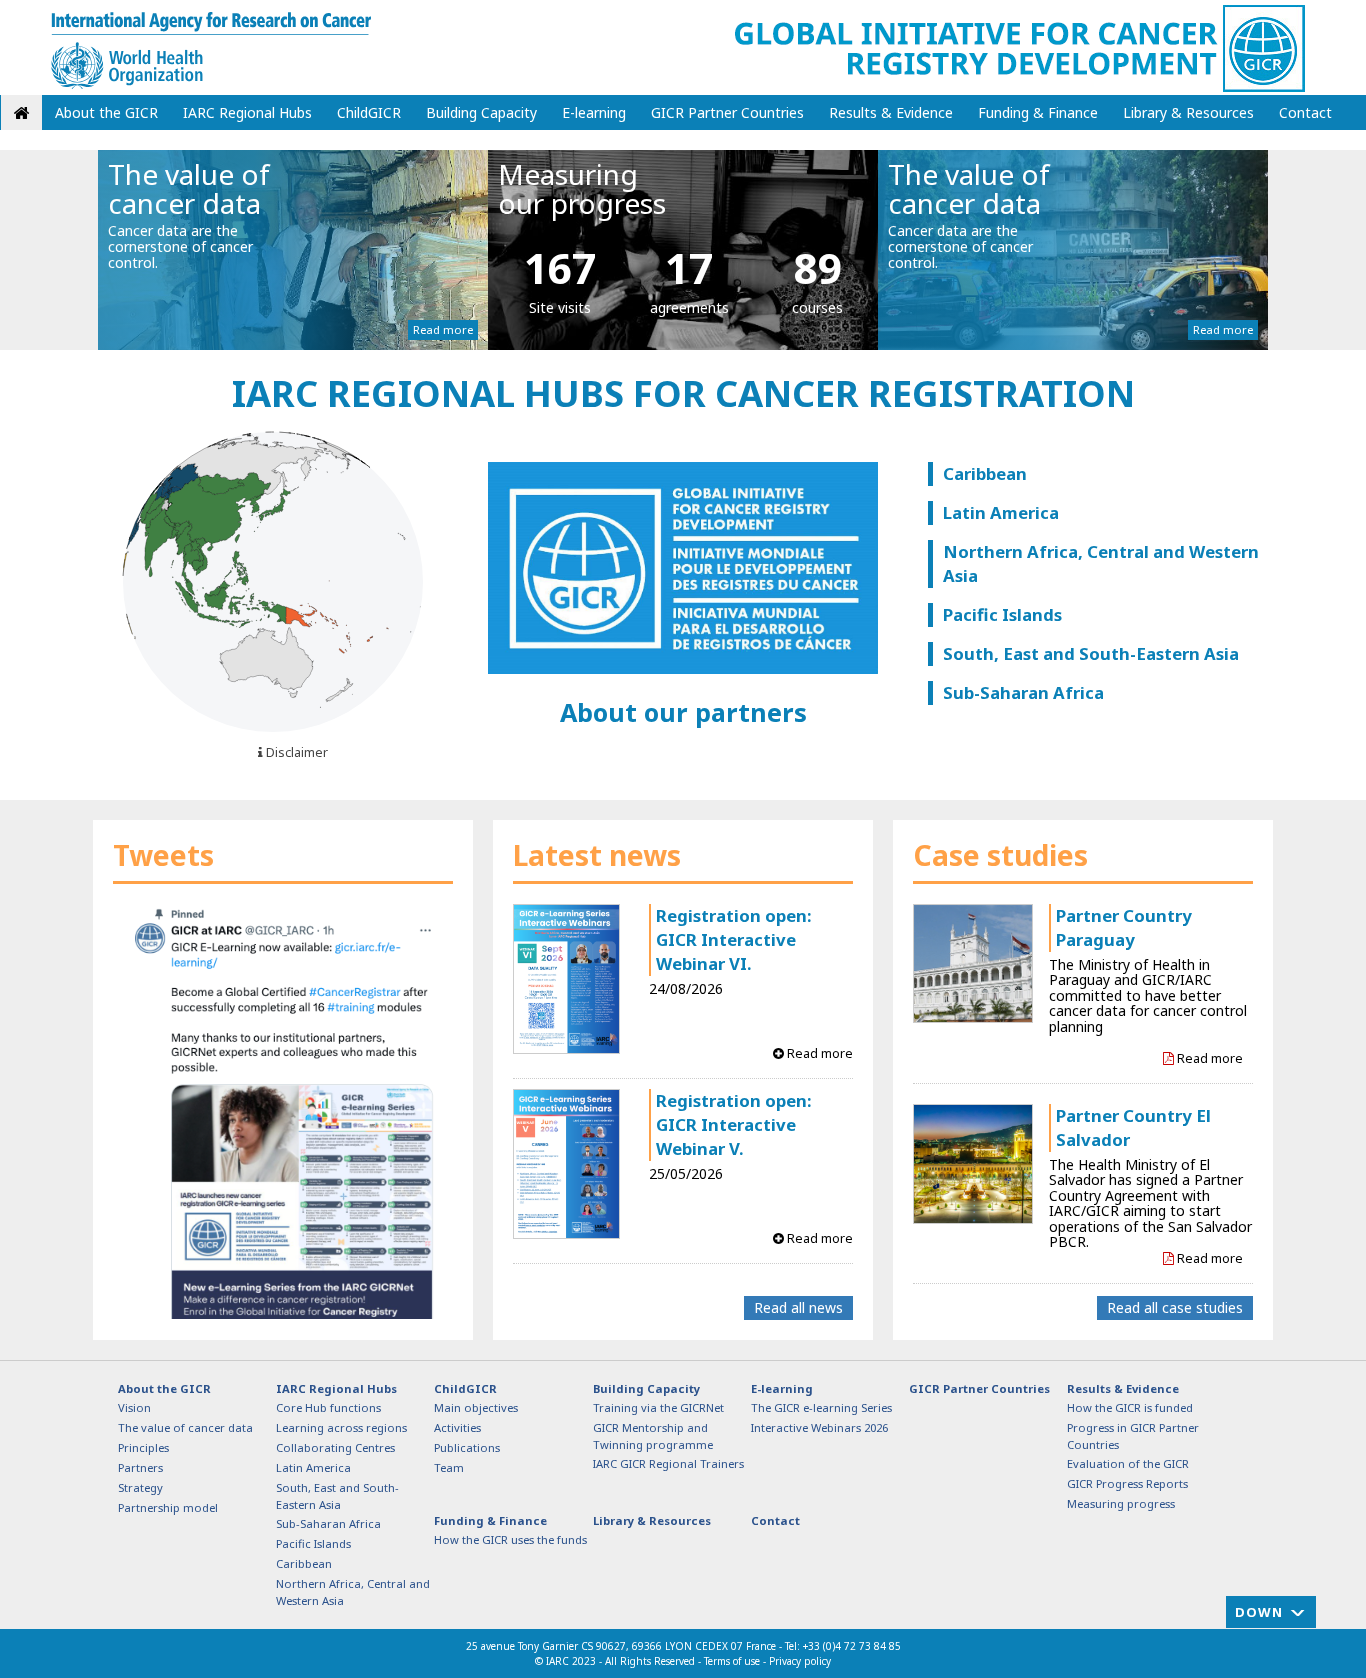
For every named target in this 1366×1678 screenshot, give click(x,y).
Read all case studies (1175, 1307)
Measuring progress (1121, 1503)
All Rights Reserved (651, 1661)
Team (449, 1467)
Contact (1305, 112)
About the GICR (106, 112)
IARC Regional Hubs (247, 112)
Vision (134, 1407)
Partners (140, 1467)
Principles (143, 1447)
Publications (467, 1447)
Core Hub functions (328, 1407)
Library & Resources (1188, 112)
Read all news (798, 1307)
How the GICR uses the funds (510, 1539)
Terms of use (732, 1661)
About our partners (683, 712)
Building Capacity (481, 112)
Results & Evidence (891, 112)
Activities (457, 1427)
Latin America (1001, 512)
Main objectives (476, 1407)
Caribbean (985, 473)
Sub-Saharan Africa (1023, 692)
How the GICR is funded (1130, 1407)
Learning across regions (341, 1427)
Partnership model (168, 1507)
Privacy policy (800, 1661)
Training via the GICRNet (658, 1407)
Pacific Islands (1002, 614)
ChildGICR (369, 112)
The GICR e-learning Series (821, 1407)
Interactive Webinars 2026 (819, 1427)
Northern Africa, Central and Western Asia (1101, 563)
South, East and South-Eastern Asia (1091, 653)
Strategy (140, 1487)
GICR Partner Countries (727, 112)
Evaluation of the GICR (1128, 1463)
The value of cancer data (185, 1427)
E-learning (594, 112)
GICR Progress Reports (1127, 1483)
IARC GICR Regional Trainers (668, 1463)
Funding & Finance (1038, 112)
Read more (443, 329)
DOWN (1259, 1612)
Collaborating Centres (335, 1447)
